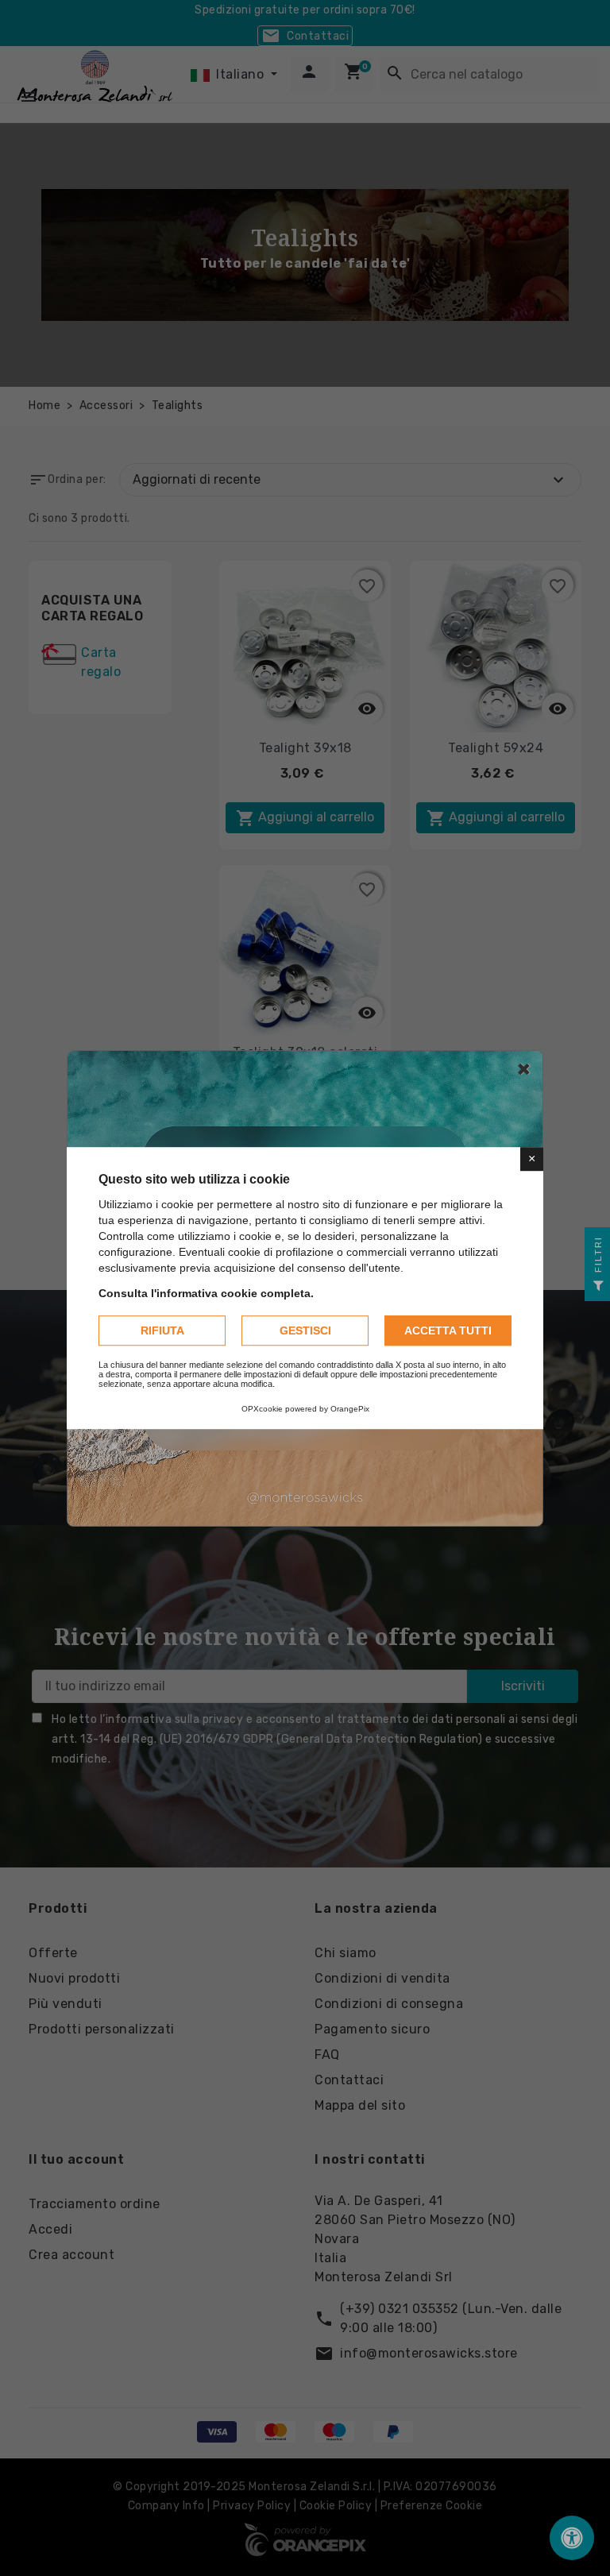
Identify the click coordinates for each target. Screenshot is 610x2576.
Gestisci (305, 1330)
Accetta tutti (448, 1330)
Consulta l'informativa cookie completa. (206, 1293)
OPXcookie (262, 1409)
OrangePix (350, 1409)
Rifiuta (162, 1330)
